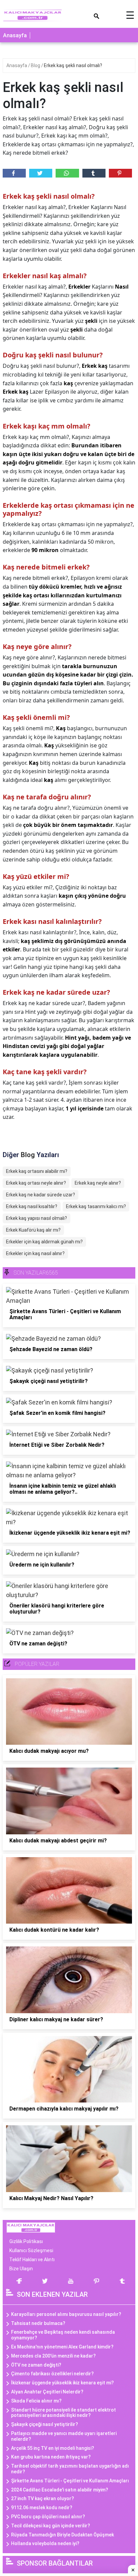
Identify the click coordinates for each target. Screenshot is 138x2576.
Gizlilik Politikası (26, 2241)
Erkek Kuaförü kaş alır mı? (33, 1230)
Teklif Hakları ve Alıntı (32, 2260)
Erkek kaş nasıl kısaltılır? (32, 1206)
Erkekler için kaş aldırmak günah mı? (44, 1242)
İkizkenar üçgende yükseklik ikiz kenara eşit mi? (62, 2383)
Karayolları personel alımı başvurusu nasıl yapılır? (66, 2314)
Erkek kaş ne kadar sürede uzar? (41, 1195)
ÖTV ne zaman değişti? (36, 2365)
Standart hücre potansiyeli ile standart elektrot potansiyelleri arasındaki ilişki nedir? (63, 2413)
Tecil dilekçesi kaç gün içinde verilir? (51, 2526)
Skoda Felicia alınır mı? (36, 2401)
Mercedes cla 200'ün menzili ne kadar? (53, 2356)
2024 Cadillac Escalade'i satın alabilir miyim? (60, 2490)
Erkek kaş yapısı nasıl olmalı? (37, 1218)
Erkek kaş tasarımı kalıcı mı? (96, 1206)
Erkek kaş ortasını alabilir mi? (37, 1171)
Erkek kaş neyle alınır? (98, 1183)
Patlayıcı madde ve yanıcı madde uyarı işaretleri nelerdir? (64, 2436)
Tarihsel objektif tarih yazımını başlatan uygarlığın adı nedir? (70, 2469)
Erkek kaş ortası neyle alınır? (36, 1183)
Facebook (14, 173)
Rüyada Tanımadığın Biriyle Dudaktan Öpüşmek (62, 2535)
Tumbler (94, 173)
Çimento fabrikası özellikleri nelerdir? (52, 2374)
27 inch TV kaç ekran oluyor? (43, 2498)
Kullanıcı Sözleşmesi (31, 2250)
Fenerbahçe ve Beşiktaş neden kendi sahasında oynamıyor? (63, 2335)
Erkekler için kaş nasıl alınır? (35, 1253)
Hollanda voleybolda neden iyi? (45, 2543)
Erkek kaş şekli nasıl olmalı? (73, 65)
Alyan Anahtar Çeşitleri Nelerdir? (47, 2392)
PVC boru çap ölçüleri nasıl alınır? (48, 2517)
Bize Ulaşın (21, 2269)
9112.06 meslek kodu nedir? (42, 2508)
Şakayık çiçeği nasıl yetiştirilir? (45, 2424)
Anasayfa (15, 35)
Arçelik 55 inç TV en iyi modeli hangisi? (53, 2448)
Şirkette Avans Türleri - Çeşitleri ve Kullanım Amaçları (70, 2481)
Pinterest (120, 173)
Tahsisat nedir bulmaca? (38, 2323)
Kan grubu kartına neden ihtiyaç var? (51, 2457)
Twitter (41, 173)
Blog (36, 65)
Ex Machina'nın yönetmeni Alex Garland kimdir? (62, 2347)
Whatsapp (67, 173)
